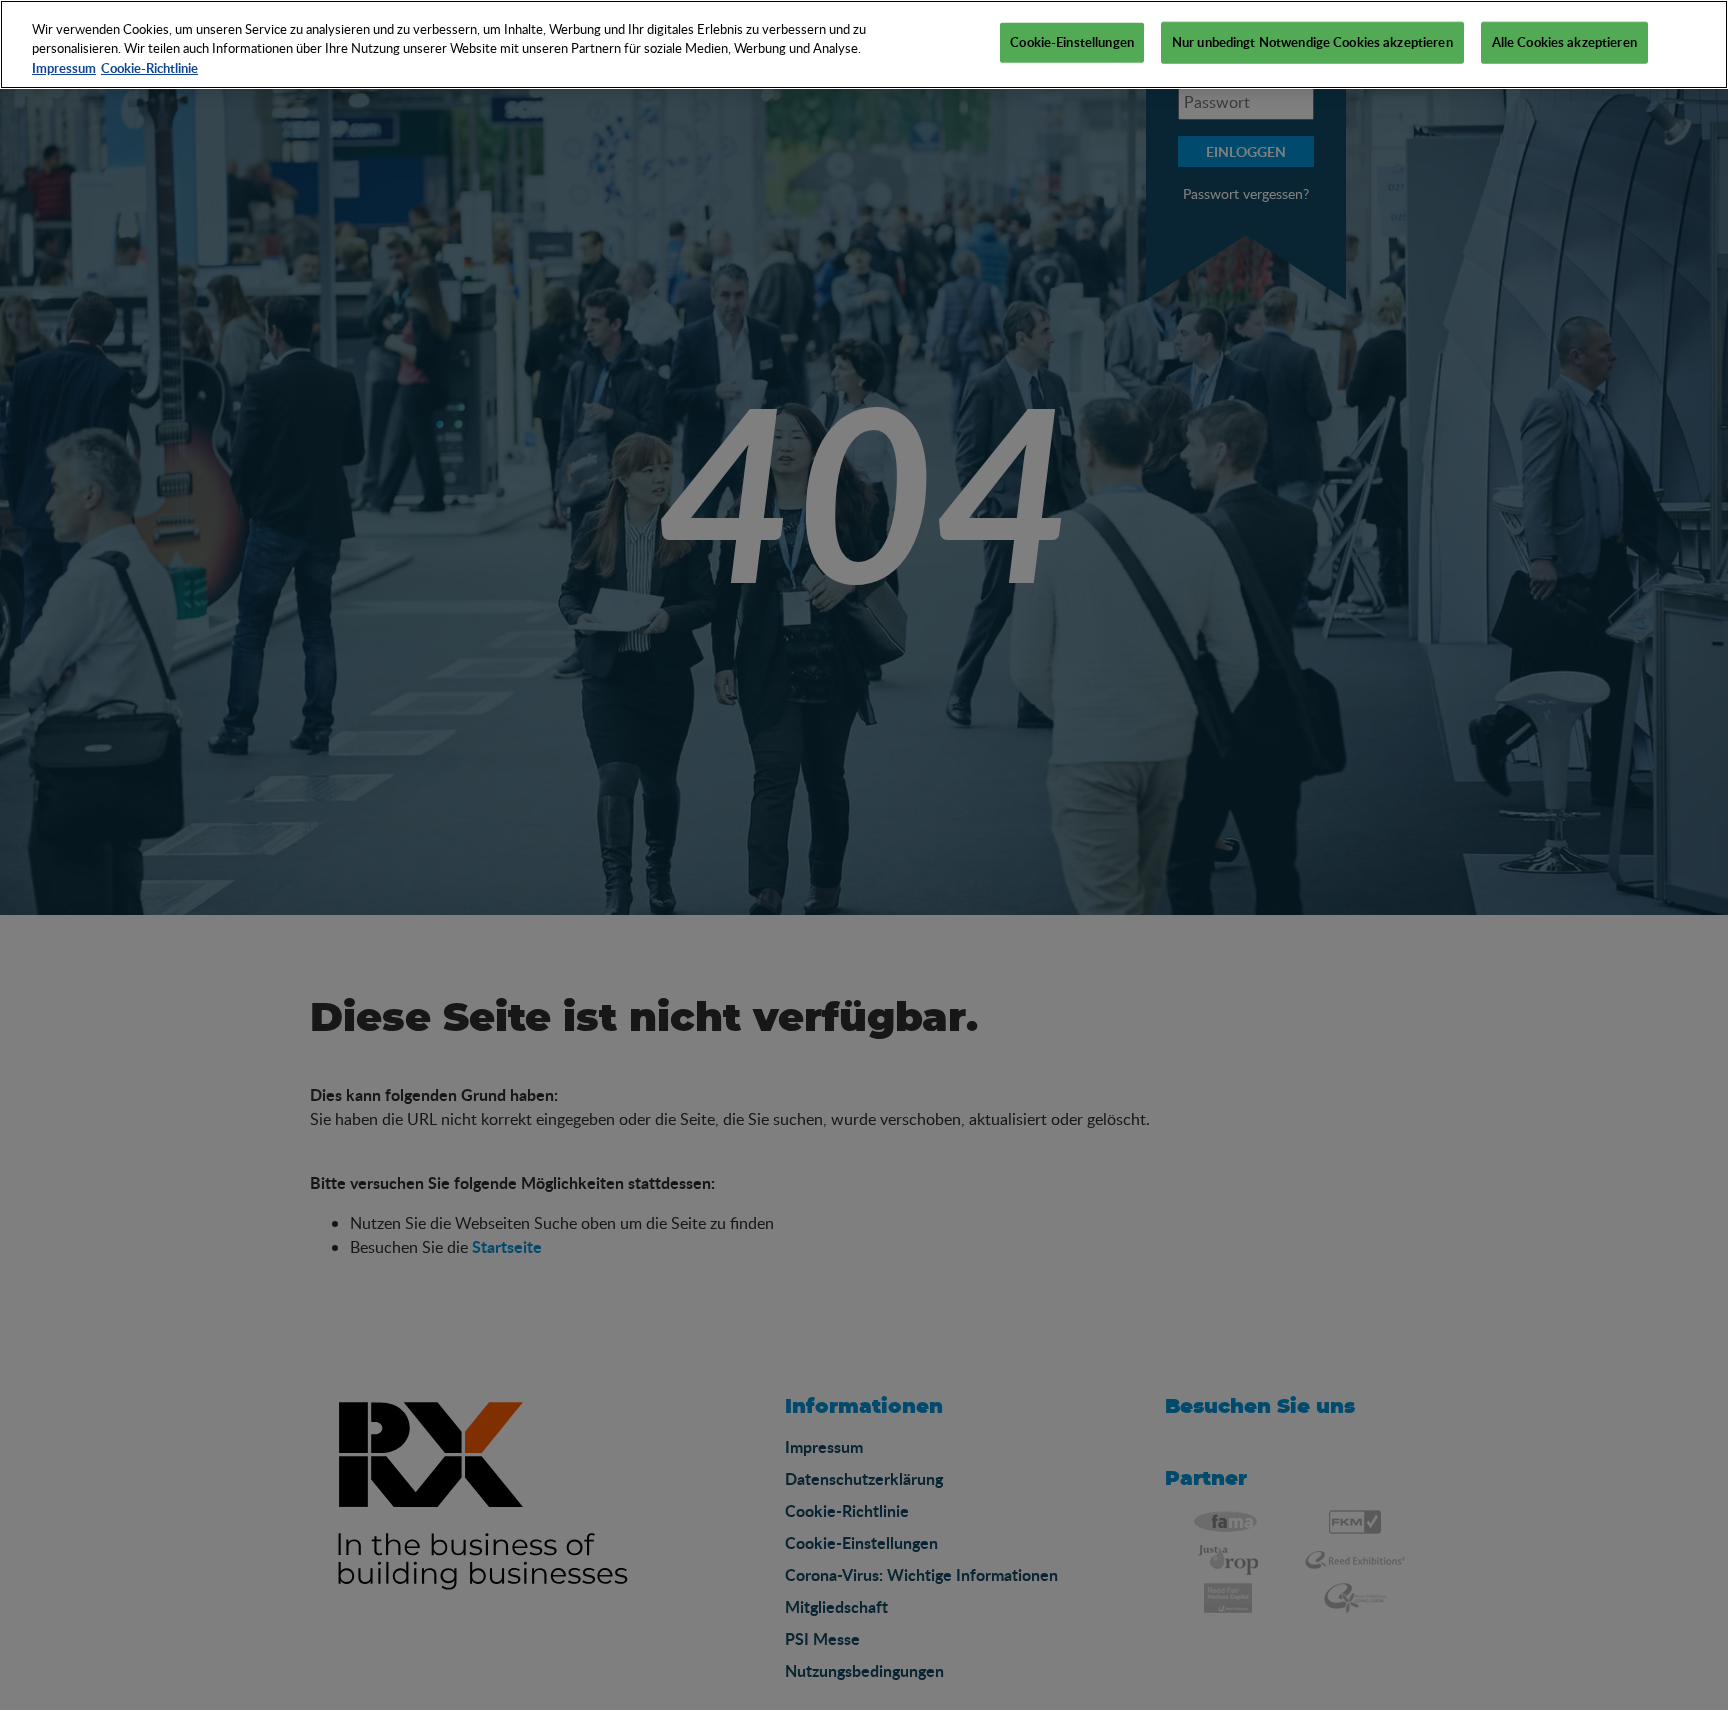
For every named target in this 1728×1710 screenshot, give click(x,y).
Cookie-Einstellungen (1072, 42)
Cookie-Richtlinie (149, 68)
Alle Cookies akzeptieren (1564, 42)
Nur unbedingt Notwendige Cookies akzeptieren (1312, 42)
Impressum (64, 68)
